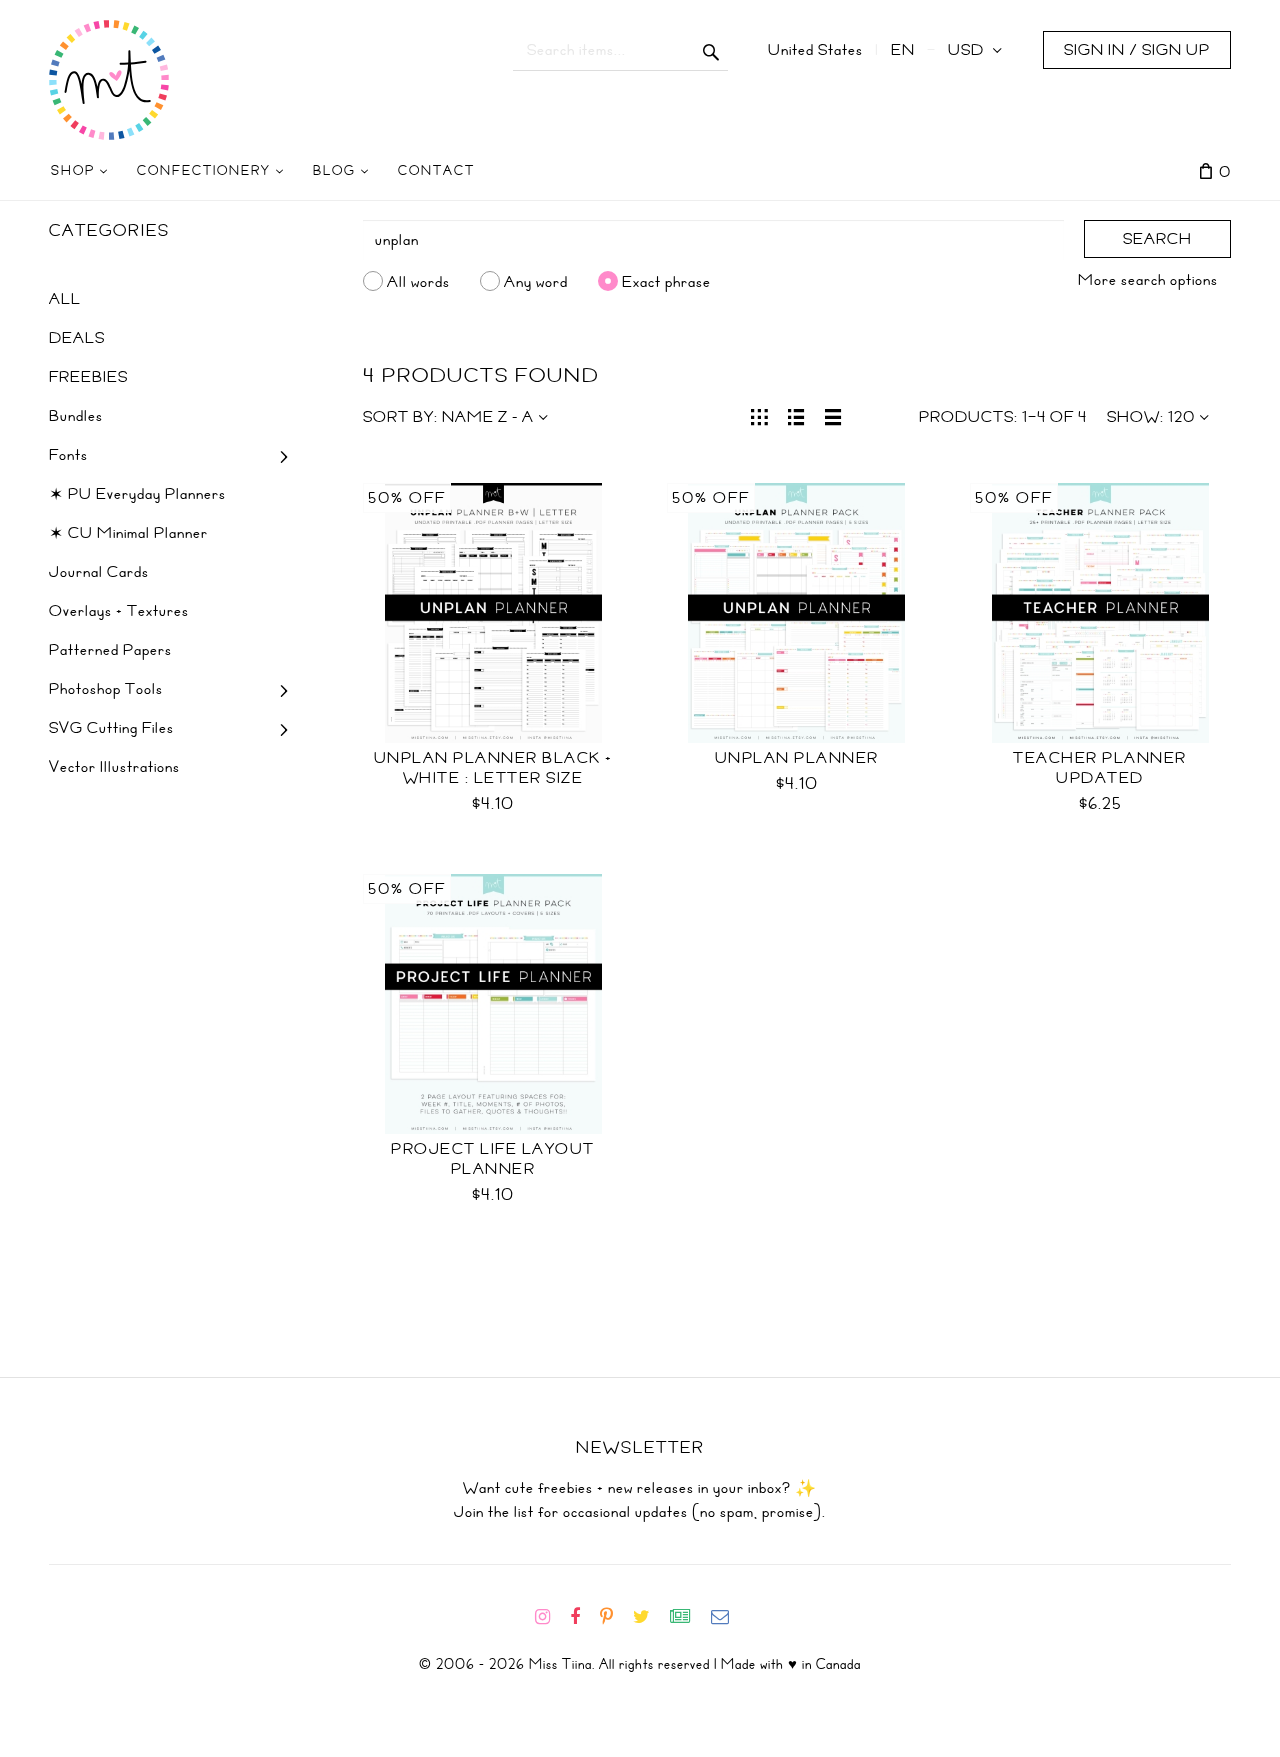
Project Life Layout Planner (493, 1159)
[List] (796, 415)
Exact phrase (666, 281)
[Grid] (759, 415)
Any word (536, 281)
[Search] (711, 50)
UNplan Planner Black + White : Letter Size (493, 768)
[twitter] (649, 1617)
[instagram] (550, 1617)
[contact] (728, 1617)
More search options (1148, 280)
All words (418, 281)
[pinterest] (614, 1617)
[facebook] (583, 1617)
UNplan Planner (797, 758)
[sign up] (688, 1617)
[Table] (833, 415)
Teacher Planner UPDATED (1100, 768)
